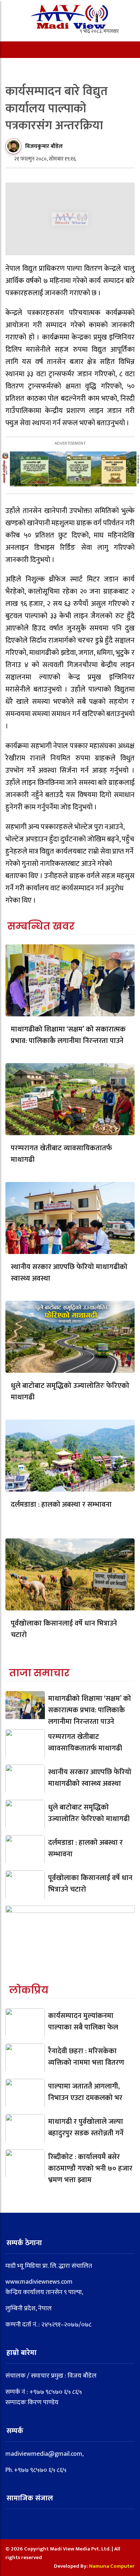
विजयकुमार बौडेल (44, 146)
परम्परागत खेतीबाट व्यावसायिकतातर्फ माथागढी (61, 1154)
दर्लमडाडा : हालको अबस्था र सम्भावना (61, 1505)
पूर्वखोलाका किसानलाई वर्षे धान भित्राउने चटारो (64, 1629)
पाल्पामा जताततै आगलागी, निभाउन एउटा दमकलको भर (85, 2092)
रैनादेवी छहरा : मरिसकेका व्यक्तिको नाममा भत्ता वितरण (86, 2057)
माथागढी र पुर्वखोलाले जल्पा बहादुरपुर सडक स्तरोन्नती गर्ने (86, 2127)
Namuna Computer (112, 2566)
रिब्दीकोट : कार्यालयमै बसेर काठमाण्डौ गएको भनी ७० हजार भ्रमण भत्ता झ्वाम (90, 2168)
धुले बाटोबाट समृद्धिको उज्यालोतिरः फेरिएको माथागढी (70, 1392)
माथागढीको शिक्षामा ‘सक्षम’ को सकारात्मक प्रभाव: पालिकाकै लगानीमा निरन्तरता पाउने (68, 1035)
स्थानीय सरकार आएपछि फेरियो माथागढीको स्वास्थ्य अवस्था (69, 1273)
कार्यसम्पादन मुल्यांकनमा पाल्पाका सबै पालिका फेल (83, 2022)
